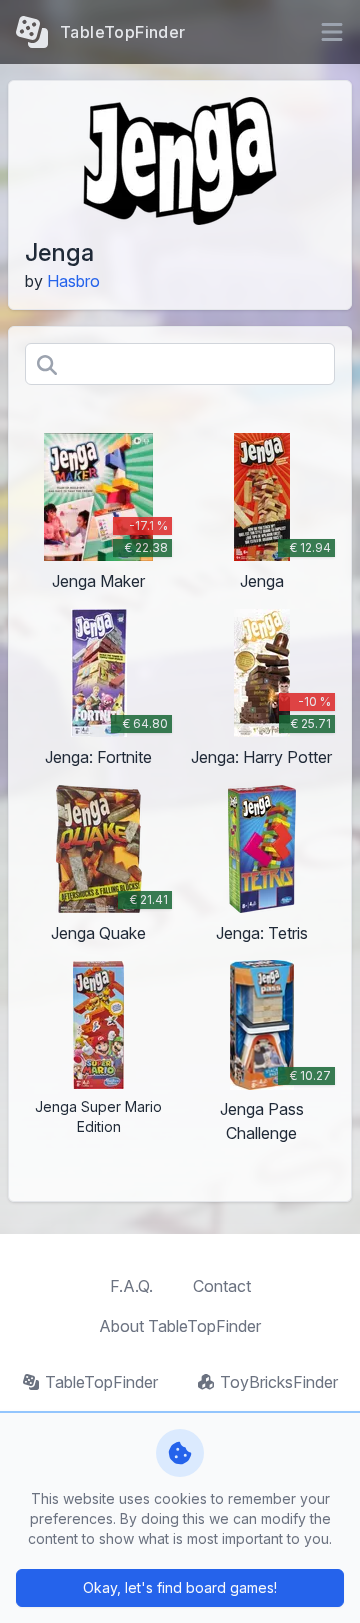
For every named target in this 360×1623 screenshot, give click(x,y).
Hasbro (73, 281)
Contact (222, 1286)
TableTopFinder (101, 1382)
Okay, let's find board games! (180, 1587)
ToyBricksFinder (279, 1382)
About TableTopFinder (180, 1326)
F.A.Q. (131, 1286)
